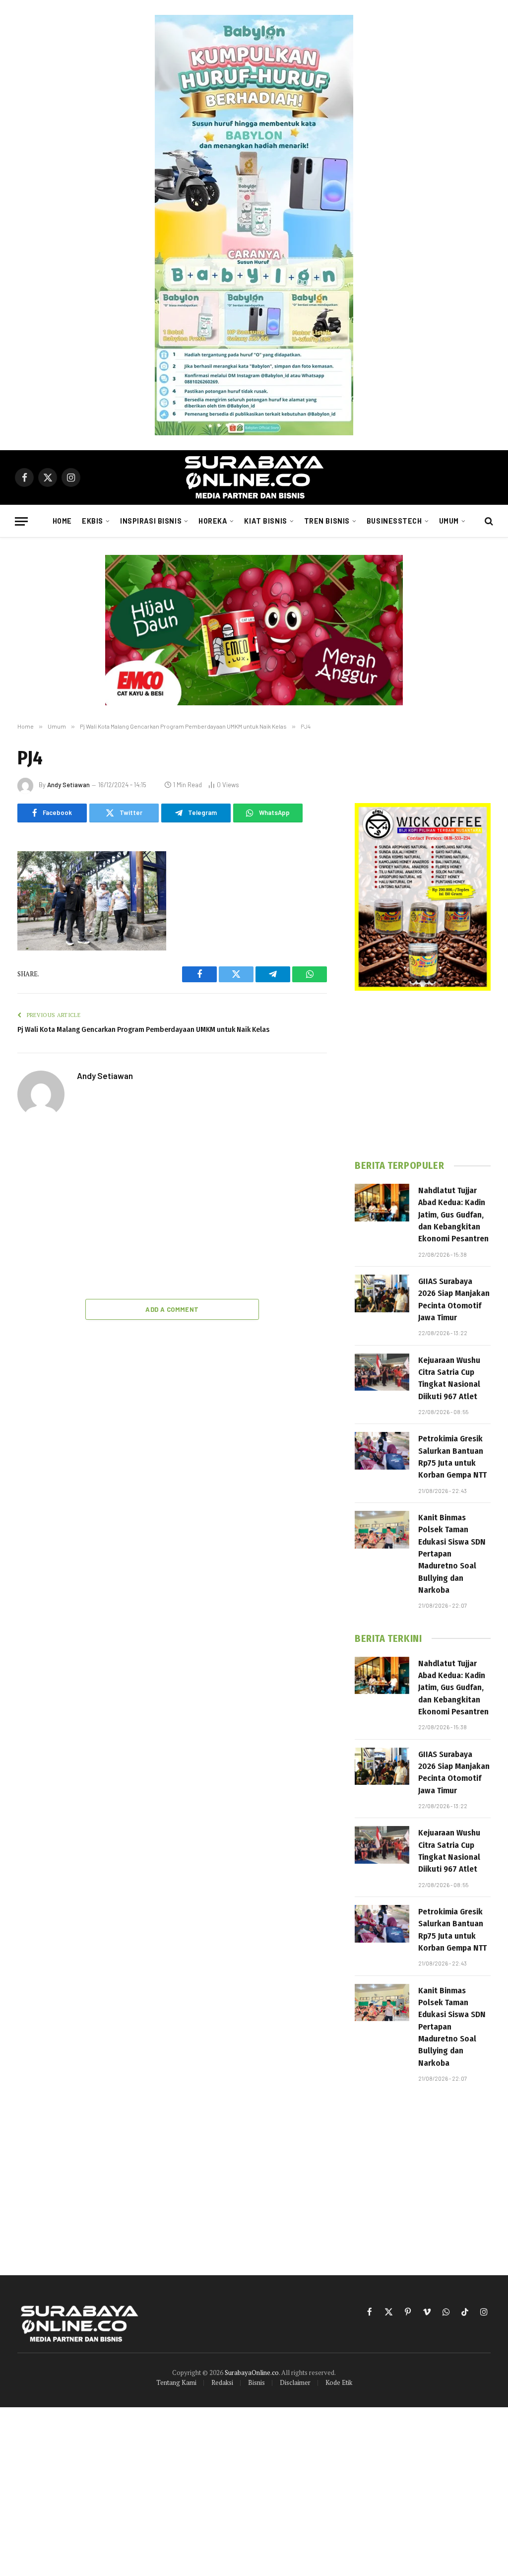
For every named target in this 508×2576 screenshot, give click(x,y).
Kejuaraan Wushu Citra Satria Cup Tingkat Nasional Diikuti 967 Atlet (449, 1378)
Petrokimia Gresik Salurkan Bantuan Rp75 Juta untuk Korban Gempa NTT (452, 1457)
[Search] (488, 521)
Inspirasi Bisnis (151, 521)
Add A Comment (172, 1309)
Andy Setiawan (68, 785)
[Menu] (21, 521)
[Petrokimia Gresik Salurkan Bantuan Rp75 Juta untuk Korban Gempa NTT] (382, 1451)
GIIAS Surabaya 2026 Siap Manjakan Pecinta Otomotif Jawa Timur (454, 1299)
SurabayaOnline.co (252, 2373)
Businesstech (394, 521)
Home (62, 521)
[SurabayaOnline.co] (254, 477)
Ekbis (93, 521)
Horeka (213, 521)
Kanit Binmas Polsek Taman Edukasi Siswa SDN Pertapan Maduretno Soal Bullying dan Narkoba (452, 1554)
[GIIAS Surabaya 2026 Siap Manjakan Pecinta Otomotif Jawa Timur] (382, 1293)
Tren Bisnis (327, 521)
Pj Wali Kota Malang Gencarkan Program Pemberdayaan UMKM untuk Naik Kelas (143, 1029)
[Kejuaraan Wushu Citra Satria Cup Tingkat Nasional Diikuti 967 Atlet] (382, 1372)
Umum (449, 521)
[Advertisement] (172, 1210)
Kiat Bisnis (265, 521)
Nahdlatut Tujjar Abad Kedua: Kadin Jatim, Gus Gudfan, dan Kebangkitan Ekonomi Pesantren (453, 1215)
